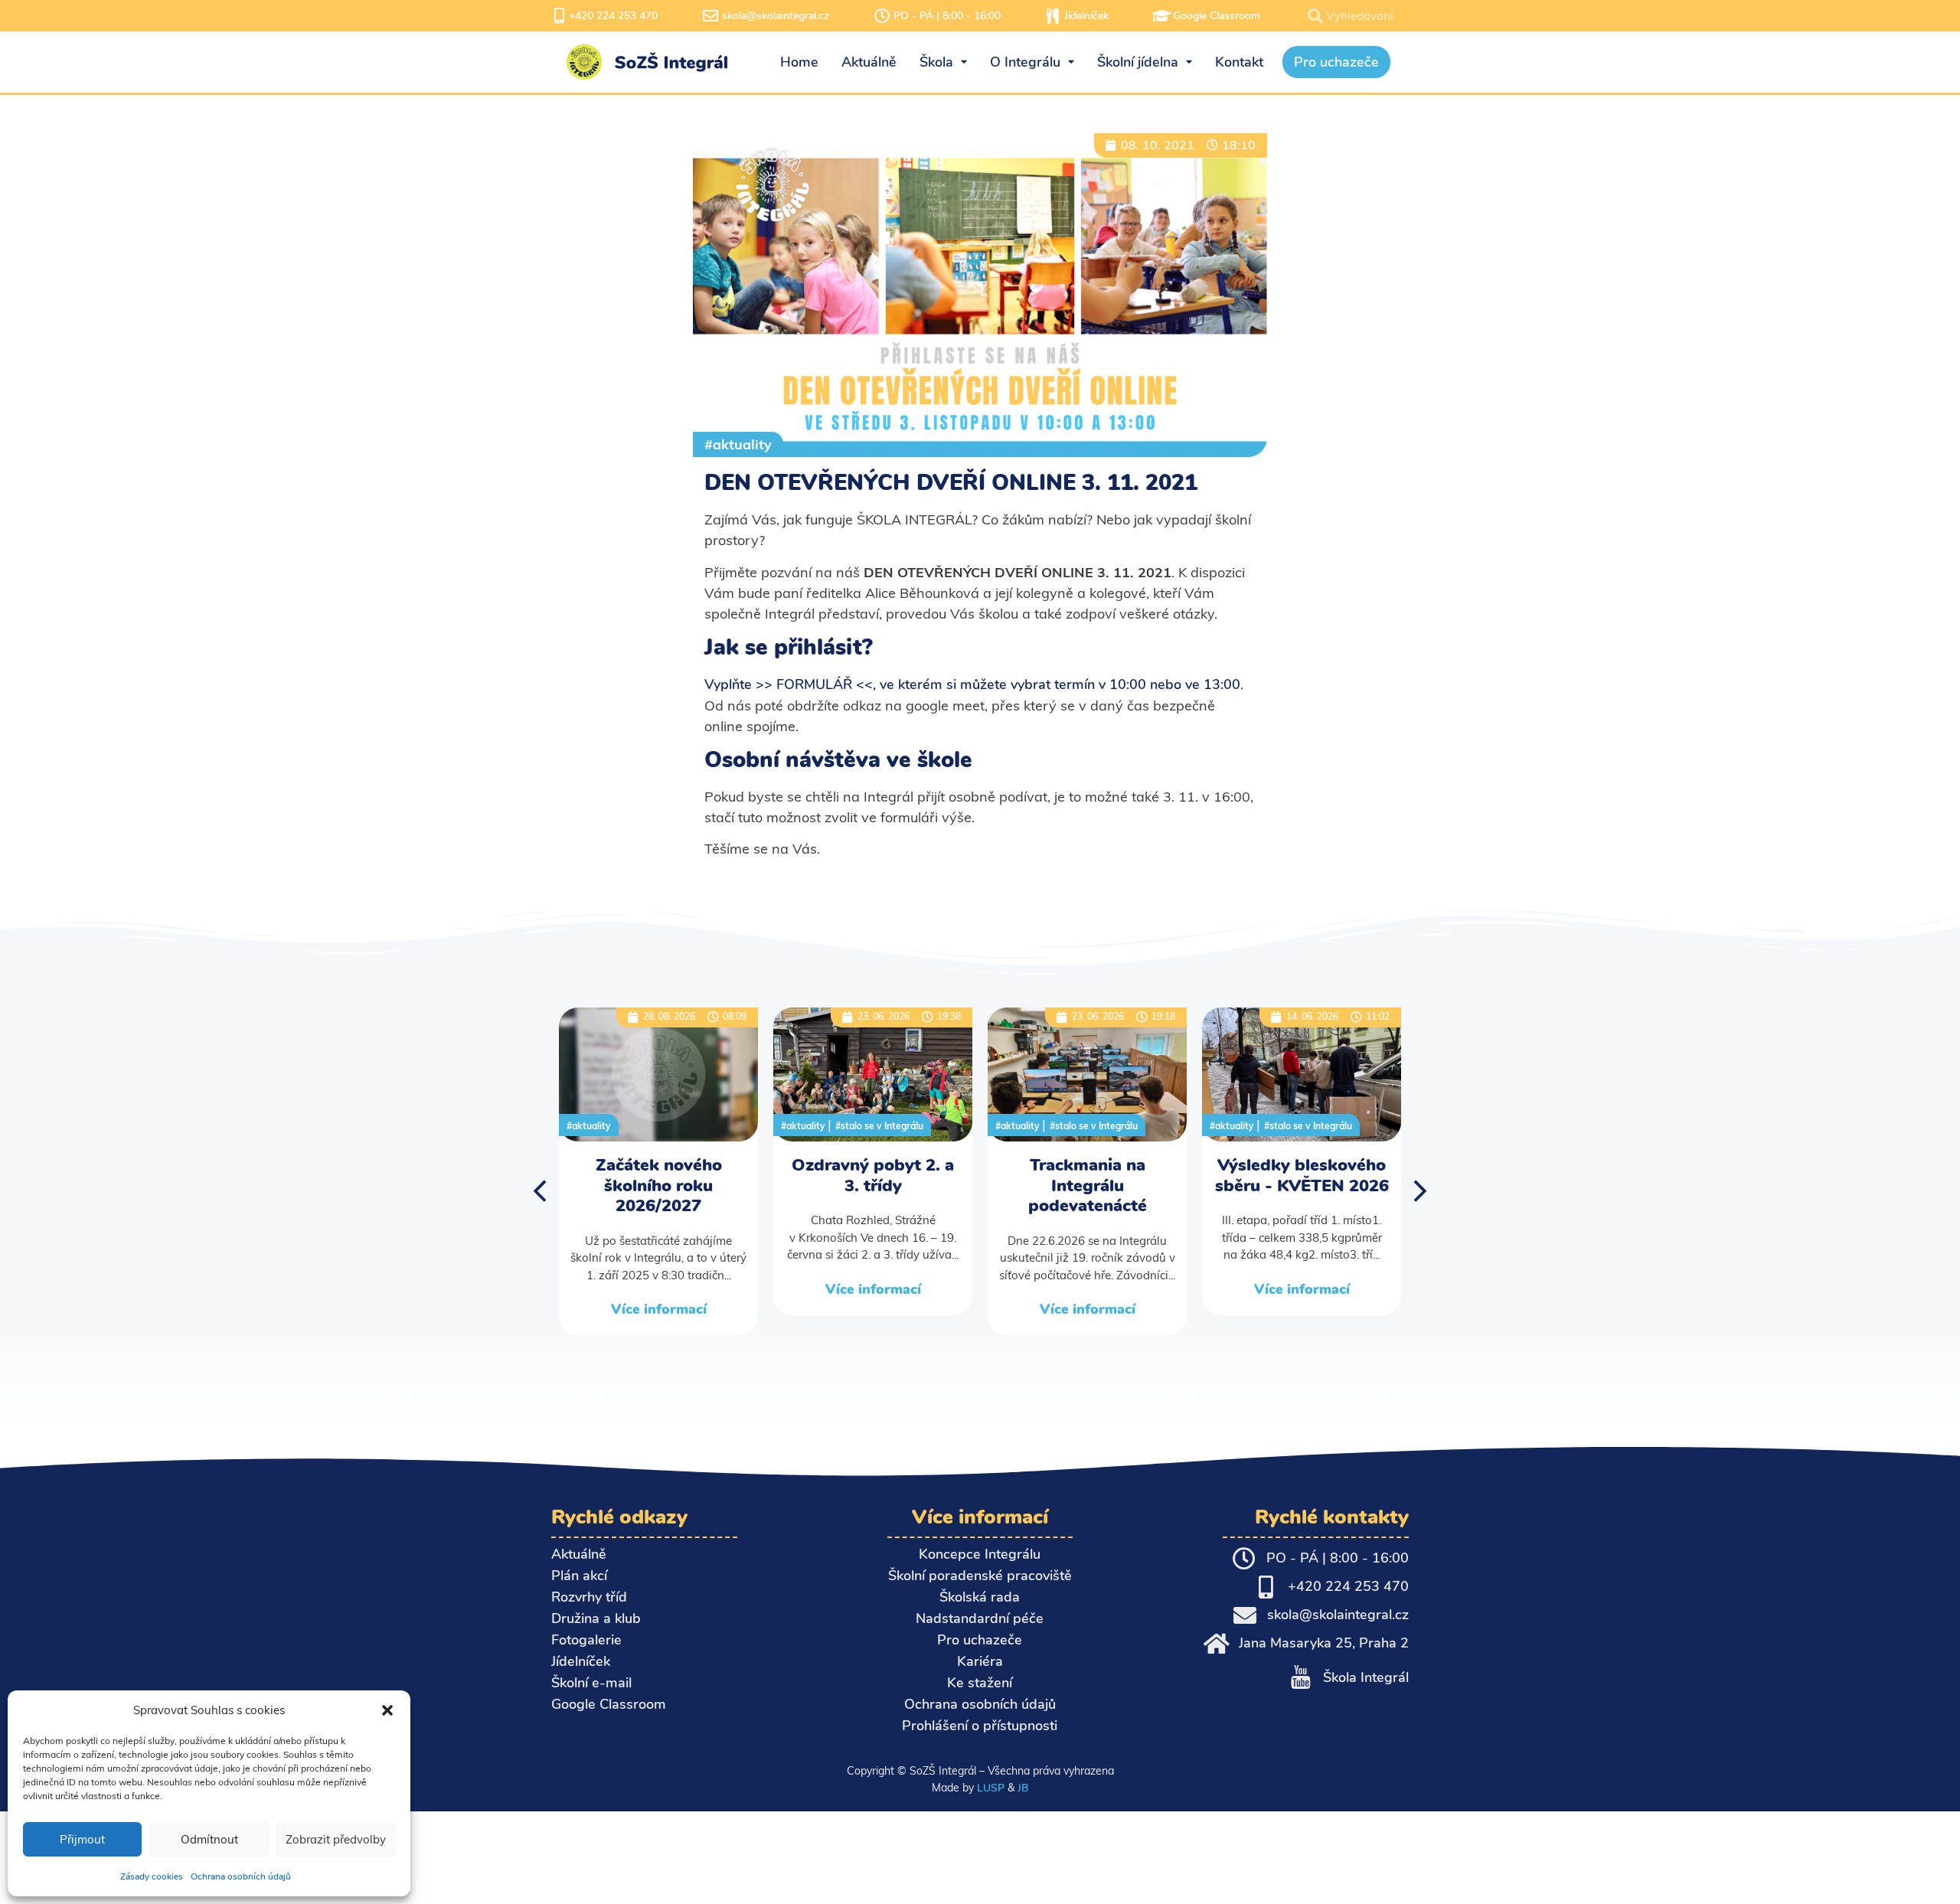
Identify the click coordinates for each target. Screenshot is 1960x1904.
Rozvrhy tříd (589, 1597)
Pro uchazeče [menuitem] (1336, 62)
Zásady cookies (152, 1876)
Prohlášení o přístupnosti (980, 1726)
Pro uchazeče (980, 1640)
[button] (387, 1710)
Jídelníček (1086, 16)
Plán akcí (579, 1576)
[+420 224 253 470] (559, 16)
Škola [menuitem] (936, 62)
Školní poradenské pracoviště (980, 1576)
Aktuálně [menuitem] (869, 62)
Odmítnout (209, 1839)
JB (1023, 1788)
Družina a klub (596, 1618)
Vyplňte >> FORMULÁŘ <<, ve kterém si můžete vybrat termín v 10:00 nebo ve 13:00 (972, 684)
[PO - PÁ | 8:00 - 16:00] (882, 16)
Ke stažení (980, 1683)
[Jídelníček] (1053, 16)
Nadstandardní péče (980, 1618)
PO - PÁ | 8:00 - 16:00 (947, 16)
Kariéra (980, 1661)
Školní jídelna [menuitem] (1138, 62)
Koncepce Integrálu (980, 1554)
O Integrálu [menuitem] (1025, 62)
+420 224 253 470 (613, 16)
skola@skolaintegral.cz (776, 16)
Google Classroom (1217, 16)
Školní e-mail (591, 1683)
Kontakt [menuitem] (1239, 62)
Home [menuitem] (799, 62)
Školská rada (980, 1597)
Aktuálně (579, 1554)
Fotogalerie (586, 1640)
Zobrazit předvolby (336, 1839)
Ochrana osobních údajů (241, 1876)
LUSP (991, 1788)
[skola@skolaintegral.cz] (710, 16)
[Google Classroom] (1161, 16)
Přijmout (82, 1839)
